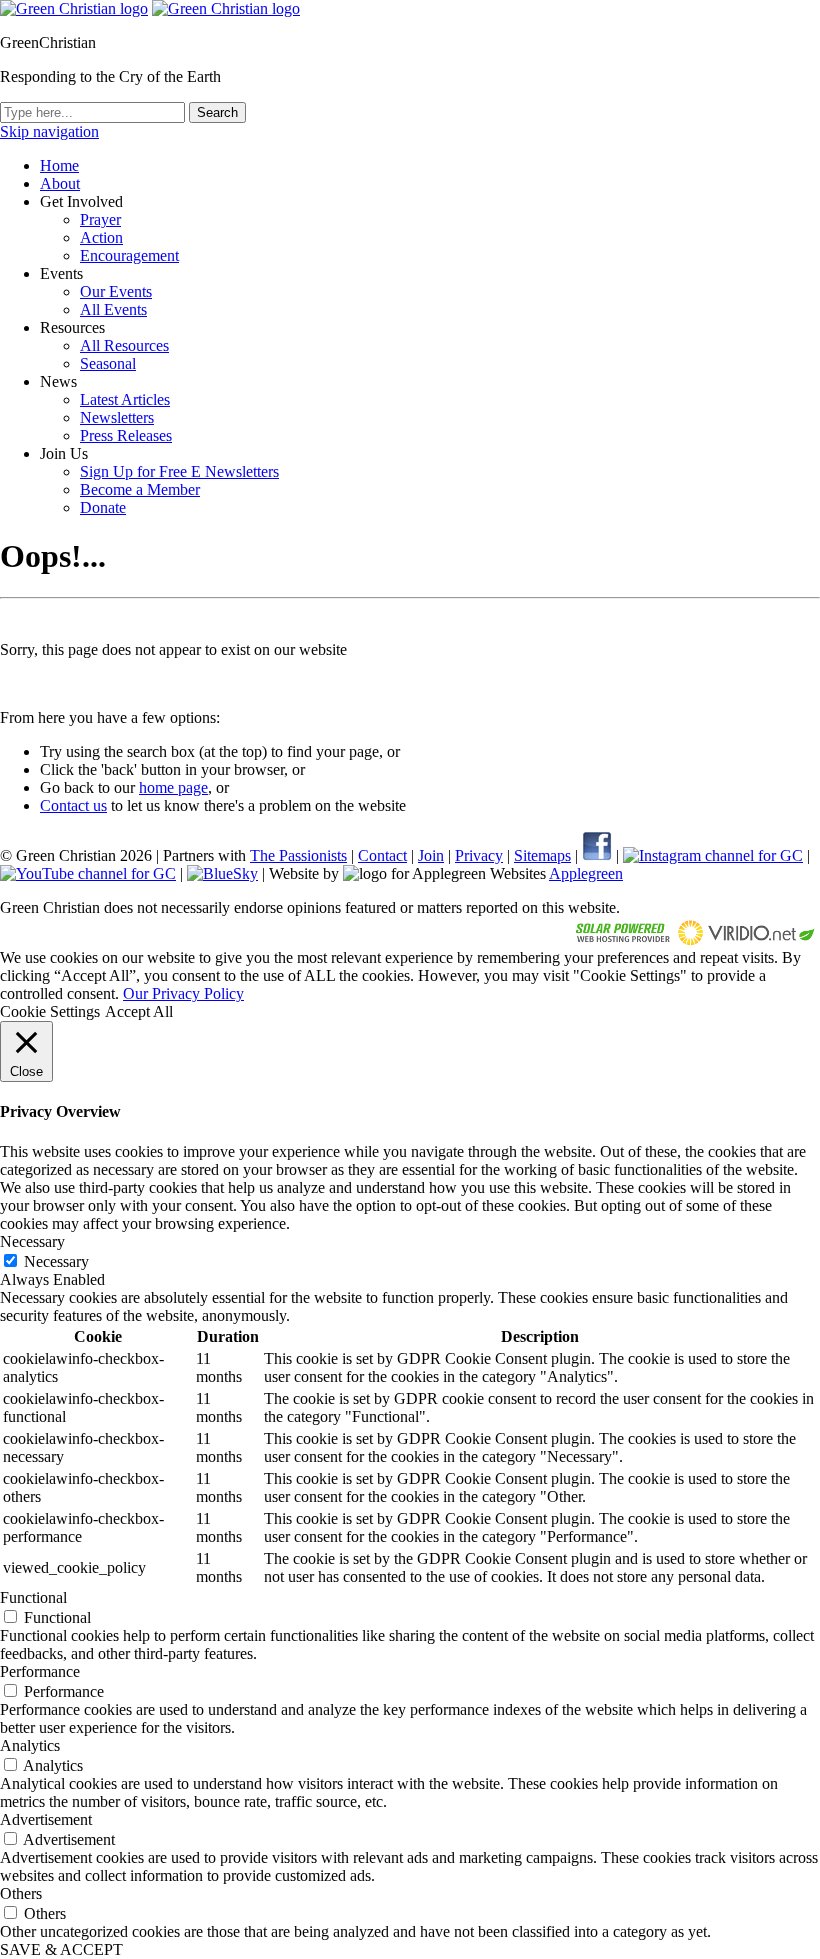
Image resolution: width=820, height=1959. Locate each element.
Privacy (479, 855)
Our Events (116, 291)
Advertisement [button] (46, 1819)
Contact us (73, 805)
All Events (113, 309)
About (60, 183)
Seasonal (108, 363)
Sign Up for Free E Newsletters (179, 471)
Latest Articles (125, 399)
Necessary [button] (32, 1241)
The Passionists (298, 855)
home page (173, 787)
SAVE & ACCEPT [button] (61, 1949)
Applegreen (586, 873)
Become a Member (140, 489)
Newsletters (117, 417)
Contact (382, 855)
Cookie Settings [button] (50, 1011)
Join (431, 855)
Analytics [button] (30, 1745)
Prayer (100, 219)
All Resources (124, 345)
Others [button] (21, 1893)
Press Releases (126, 435)
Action (101, 237)
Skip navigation (49, 131)
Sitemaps (542, 855)
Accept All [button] (139, 1011)
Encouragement (129, 255)
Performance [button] (40, 1671)
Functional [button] (33, 1597)
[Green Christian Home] (74, 8)
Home (59, 165)
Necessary (56, 1261)
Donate (103, 507)
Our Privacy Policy (183, 993)
